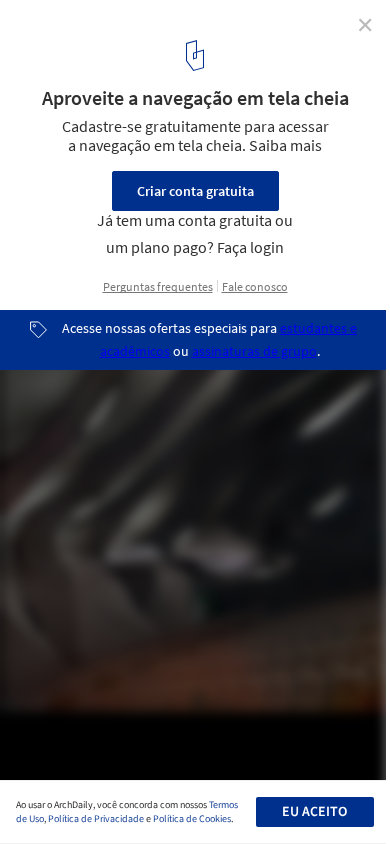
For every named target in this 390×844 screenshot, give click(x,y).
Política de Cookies (192, 819)
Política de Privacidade (96, 819)
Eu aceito (314, 812)
